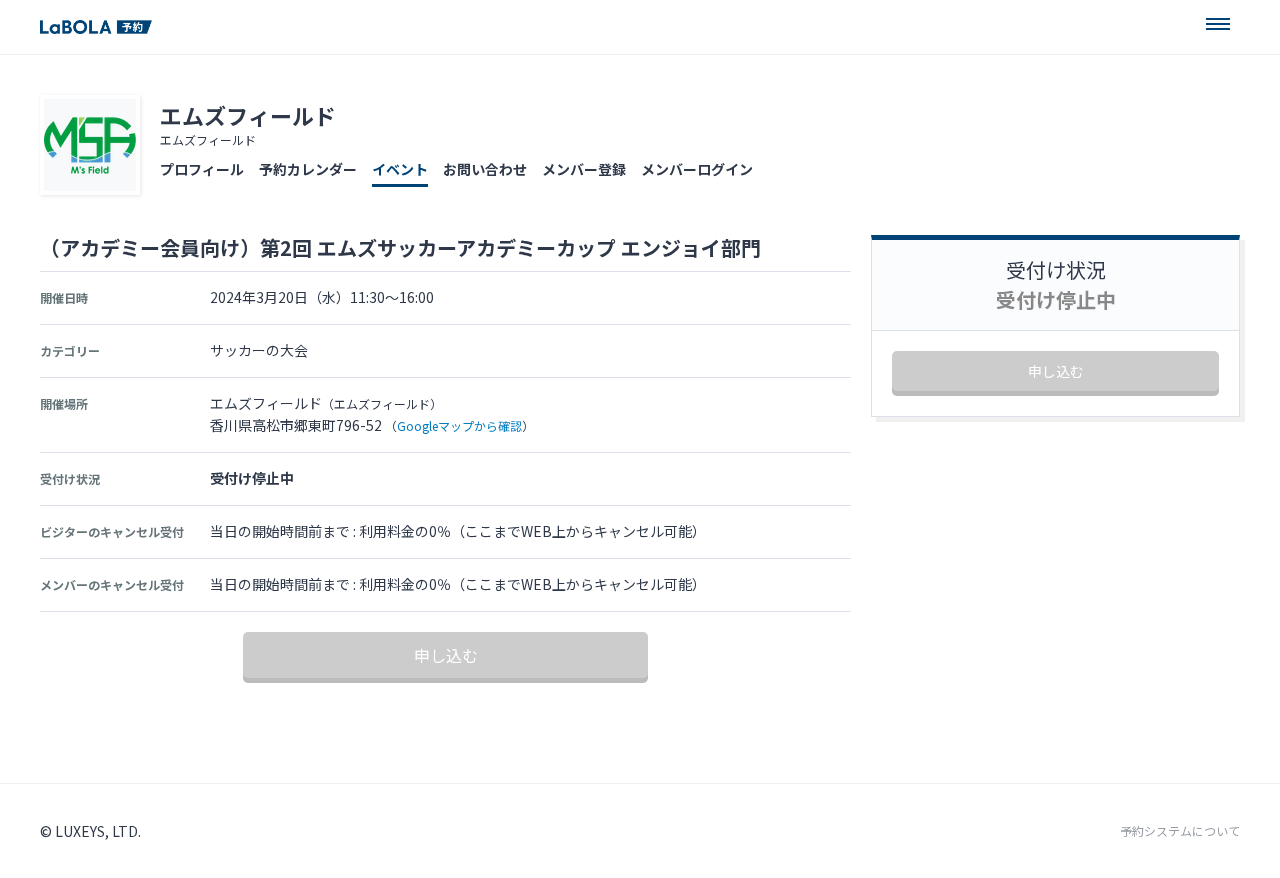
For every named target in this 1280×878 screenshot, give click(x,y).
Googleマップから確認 (459, 425)
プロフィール (202, 169)
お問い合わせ (485, 169)
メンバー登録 (584, 169)
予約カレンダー (308, 169)
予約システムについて (1180, 831)
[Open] (1218, 24)
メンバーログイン (697, 169)
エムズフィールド (248, 115)
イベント (400, 169)
